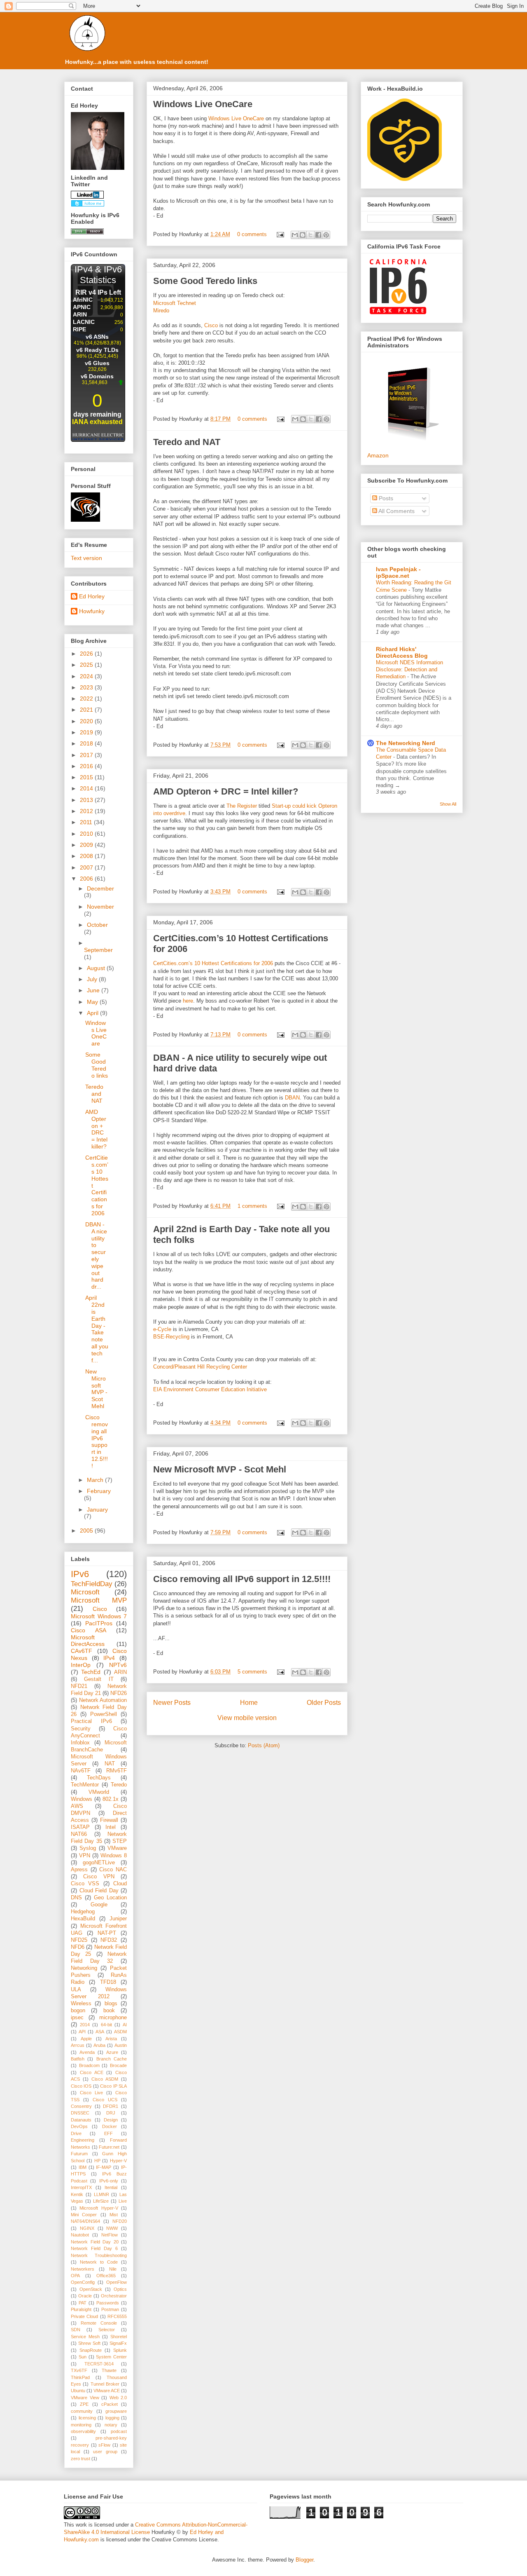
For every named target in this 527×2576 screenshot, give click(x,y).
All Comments (396, 511)
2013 (87, 800)
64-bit (106, 2025)
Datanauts (81, 2120)
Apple (86, 2039)
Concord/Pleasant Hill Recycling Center (200, 1367)
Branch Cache (112, 2059)
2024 (87, 676)
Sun (83, 2357)
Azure (112, 2052)
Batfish (78, 2059)
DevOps (79, 2126)
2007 (87, 867)
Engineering (83, 2140)
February (99, 1491)
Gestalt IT (99, 1679)
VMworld (99, 1792)
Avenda (87, 2052)
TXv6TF (79, 2370)
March (96, 1480)
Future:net (109, 2147)
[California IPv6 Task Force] (398, 313)
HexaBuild (83, 1919)
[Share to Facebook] (318, 235)
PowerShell (104, 1714)
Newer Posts (172, 1703)
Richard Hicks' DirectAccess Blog (402, 652)
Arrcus (78, 2045)
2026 (87, 654)
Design (111, 2120)
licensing (87, 2418)
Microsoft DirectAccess (88, 1641)
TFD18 (108, 1982)
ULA (76, 1990)
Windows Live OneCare (203, 104)
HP (97, 2161)
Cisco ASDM (105, 2079)
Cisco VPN (99, 1877)
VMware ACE (107, 2391)
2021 (87, 710)
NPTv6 (118, 1665)
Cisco (211, 325)
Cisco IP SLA (113, 2086)
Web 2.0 (118, 2398)
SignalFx (118, 2343)
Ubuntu (78, 2391)
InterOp (81, 1665)
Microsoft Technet (175, 303)
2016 (87, 766)
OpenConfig (83, 2282)
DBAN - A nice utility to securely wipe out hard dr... (96, 1255)
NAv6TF (81, 1771)
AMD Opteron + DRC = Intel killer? (226, 791)
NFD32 (109, 1940)
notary (111, 2425)
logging (112, 2418)
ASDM (120, 2032)
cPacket (110, 2404)
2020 (87, 721)
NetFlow (110, 2235)
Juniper (118, 1919)
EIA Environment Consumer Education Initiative (210, 1389)
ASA (100, 2032)
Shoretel (119, 2337)
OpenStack (91, 2289)
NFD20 (120, 2221)
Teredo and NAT (187, 442)
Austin (121, 2045)
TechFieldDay (92, 1584)
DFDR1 (111, 2106)
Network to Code (99, 2262)
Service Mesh (85, 2337)
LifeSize (101, 2201)
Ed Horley (92, 596)
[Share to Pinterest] (326, 235)
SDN (76, 2330)
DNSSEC (80, 2113)
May (93, 1002)
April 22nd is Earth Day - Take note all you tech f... (97, 1329)
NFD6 (78, 1947)
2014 (87, 788)
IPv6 (80, 1574)
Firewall (109, 1820)
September (98, 950)
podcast (119, 2431)
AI (125, 2025)
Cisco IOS (81, 2086)
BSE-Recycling (171, 1337)
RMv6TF (117, 1771)
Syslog (88, 1848)
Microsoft (85, 1592)
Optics (120, 2289)
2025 (87, 665)
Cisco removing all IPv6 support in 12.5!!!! (242, 1579)
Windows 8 (114, 1856)
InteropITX (81, 2187)
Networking (84, 1968)
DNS (76, 1898)
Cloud (120, 1884)
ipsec (77, 2018)
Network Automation (103, 1700)
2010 (87, 834)
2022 (87, 698)
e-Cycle (162, 1329)
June (94, 990)
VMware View (85, 2398)
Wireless (81, 2004)
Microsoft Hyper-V (99, 2208)
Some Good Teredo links (205, 281)
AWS (77, 1806)
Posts (385, 498)
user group (105, 2452)
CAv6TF (82, 1651)
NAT (110, 1764)
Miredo (161, 311)
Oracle (85, 2296)
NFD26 (119, 1693)
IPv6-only (109, 2181)
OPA (75, 2276)
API (82, 2032)
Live (123, 2201)
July (93, 979)
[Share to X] (310, 235)
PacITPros (99, 1623)
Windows (82, 1799)
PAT (83, 2303)
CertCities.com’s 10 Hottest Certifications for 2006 (213, 963)
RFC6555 (117, 2316)
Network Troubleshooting (99, 2255)
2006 (87, 879)
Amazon (378, 455)
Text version (86, 558)
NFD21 (79, 1686)
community (82, 2411)
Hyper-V (118, 2161)
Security (81, 1729)
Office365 (106, 2276)
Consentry (81, 2106)
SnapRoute (91, 2350)
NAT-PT (107, 1933)
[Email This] (295, 235)
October (97, 925)
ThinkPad (80, 2377)
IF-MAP (104, 2167)
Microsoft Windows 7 (99, 1616)
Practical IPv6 (91, 1721)
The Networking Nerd (406, 743)
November (100, 907)
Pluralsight (81, 2309)
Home (249, 1703)
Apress (79, 1870)
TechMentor (85, 1785)
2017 (87, 755)
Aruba (99, 2045)
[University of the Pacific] (85, 520)
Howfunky (92, 611)
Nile (113, 2269)
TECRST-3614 (99, 2364)
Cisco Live (91, 2093)
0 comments (252, 234)
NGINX (87, 2228)
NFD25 (79, 1940)
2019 (87, 732)
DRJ (111, 2113)
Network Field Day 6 (94, 2248)
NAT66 (79, 1834)
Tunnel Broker (105, 2384)
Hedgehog (83, 1912)
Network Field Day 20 (95, 2242)
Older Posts (324, 1703)
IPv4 (109, 1658)
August (97, 968)
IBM (83, 2167)
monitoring (81, 2425)
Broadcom (89, 2065)
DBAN (292, 1098)
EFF (108, 2133)
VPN (85, 1856)
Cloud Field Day (99, 1891)
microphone (113, 2018)
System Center (111, 2357)
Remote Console (99, 2323)
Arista (111, 2039)
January (97, 1510)
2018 (87, 743)
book (109, 2011)
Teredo (119, 1785)
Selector (107, 2330)
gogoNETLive (99, 1863)
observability (83, 2431)
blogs (111, 2004)
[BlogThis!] (303, 235)
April (93, 1013)
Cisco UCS (105, 2100)
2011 (87, 822)
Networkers (83, 2269)
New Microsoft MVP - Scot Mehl (220, 1469)
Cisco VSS (85, 1884)
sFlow (104, 2445)
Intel (111, 1827)
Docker (110, 2126)
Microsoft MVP (99, 1600)
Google (99, 1905)
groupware (116, 2411)
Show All (448, 804)
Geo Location (110, 1898)
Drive (76, 2133)
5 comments (252, 1672)
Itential (111, 2187)
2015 (87, 777)
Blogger (304, 2560)
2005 (87, 1531)
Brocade (118, 2065)
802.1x (111, 1799)
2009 (87, 845)
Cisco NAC (113, 1870)
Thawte (109, 2370)
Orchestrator (114, 2296)
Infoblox (80, 1743)
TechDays (99, 1778)
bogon (78, 2011)
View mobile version (247, 1718)
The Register (242, 806)
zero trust (80, 2459)
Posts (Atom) (264, 1745)
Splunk (120, 2350)
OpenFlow (117, 2282)
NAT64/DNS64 (85, 2221)
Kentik (77, 2194)
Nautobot (80, 2235)
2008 (87, 856)
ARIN (120, 1672)
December (100, 888)
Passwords (108, 2303)
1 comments (252, 1206)
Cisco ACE (92, 2072)
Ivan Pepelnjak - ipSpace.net (398, 572)
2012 (87, 811)
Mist (114, 2215)
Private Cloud (84, 2316)
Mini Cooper (84, 2215)
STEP (120, 1841)
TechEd (91, 1672)
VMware (117, 1848)
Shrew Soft (89, 2343)
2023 (87, 687)
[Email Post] (280, 234)
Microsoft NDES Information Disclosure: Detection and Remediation (409, 670)
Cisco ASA (89, 1630)
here (188, 1001)
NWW (112, 2228)
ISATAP (80, 1827)
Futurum (79, 2154)
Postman (110, 2309)
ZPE (84, 2404)
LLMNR (101, 2194)
